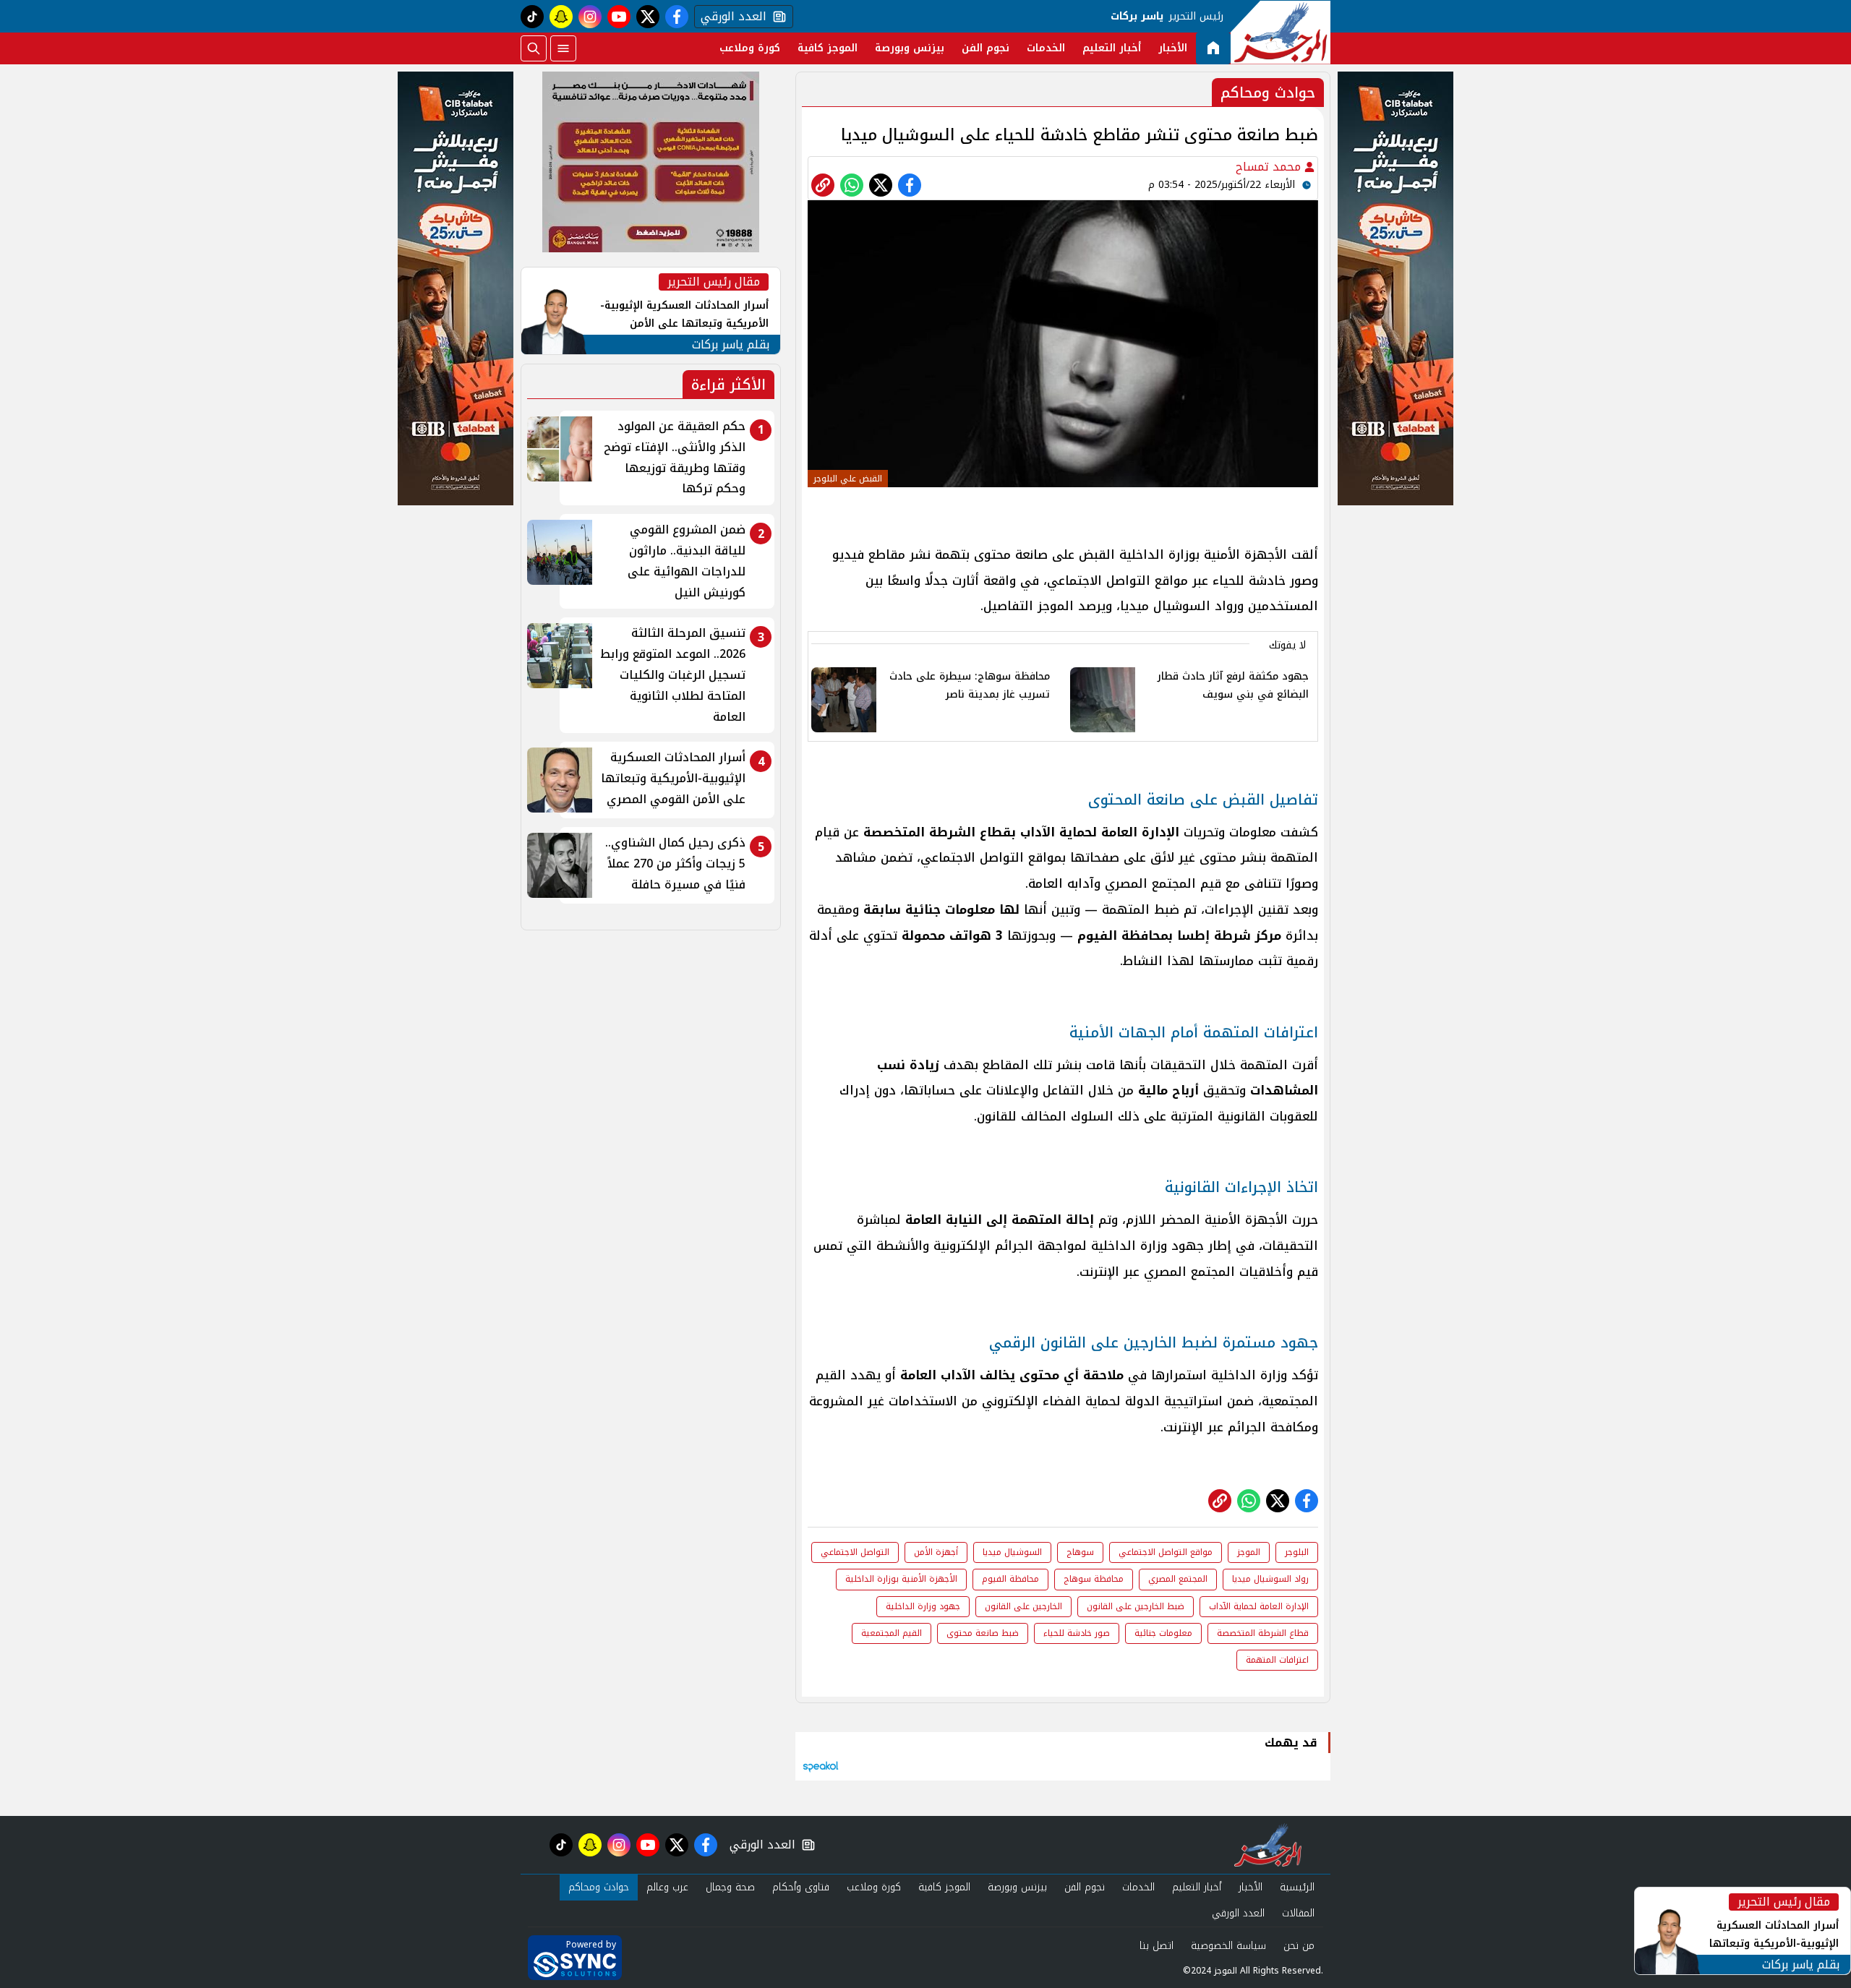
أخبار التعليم (1112, 48)
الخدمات (1046, 48)
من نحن (1299, 1946)
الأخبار (1173, 48)
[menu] (563, 48)
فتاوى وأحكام (801, 1887)
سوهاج (1080, 1552)
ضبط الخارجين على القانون (1136, 1606)
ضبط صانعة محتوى (983, 1633)
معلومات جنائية (1163, 1633)
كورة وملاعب (750, 48)
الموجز (1249, 1552)
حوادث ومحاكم (599, 1887)
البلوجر (1297, 1552)
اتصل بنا (1157, 1946)
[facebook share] (910, 185)
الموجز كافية (828, 48)
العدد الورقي (730, 17)
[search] (534, 48)
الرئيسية (1297, 1887)
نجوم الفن (986, 48)
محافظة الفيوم (1010, 1579)
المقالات (1298, 1913)
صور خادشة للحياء (1077, 1633)
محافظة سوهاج (1094, 1579)
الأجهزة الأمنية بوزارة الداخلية (901, 1579)
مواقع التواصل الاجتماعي (1166, 1552)
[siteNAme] (1281, 33)
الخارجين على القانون (1023, 1606)
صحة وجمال (730, 1887)
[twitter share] (881, 185)
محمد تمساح (1270, 167)
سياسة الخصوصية (1228, 1946)
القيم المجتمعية (892, 1633)
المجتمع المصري (1178, 1579)
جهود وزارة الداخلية (923, 1606)
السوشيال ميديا (1012, 1552)
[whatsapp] (823, 185)
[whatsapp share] (852, 185)
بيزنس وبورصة (910, 48)
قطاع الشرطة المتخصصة (1263, 1633)
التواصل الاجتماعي (855, 1552)
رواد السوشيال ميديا (1270, 1579)
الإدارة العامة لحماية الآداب (1259, 1606)
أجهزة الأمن (936, 1552)
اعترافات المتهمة (1277, 1660)
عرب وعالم (667, 1887)
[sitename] (1268, 1845)
